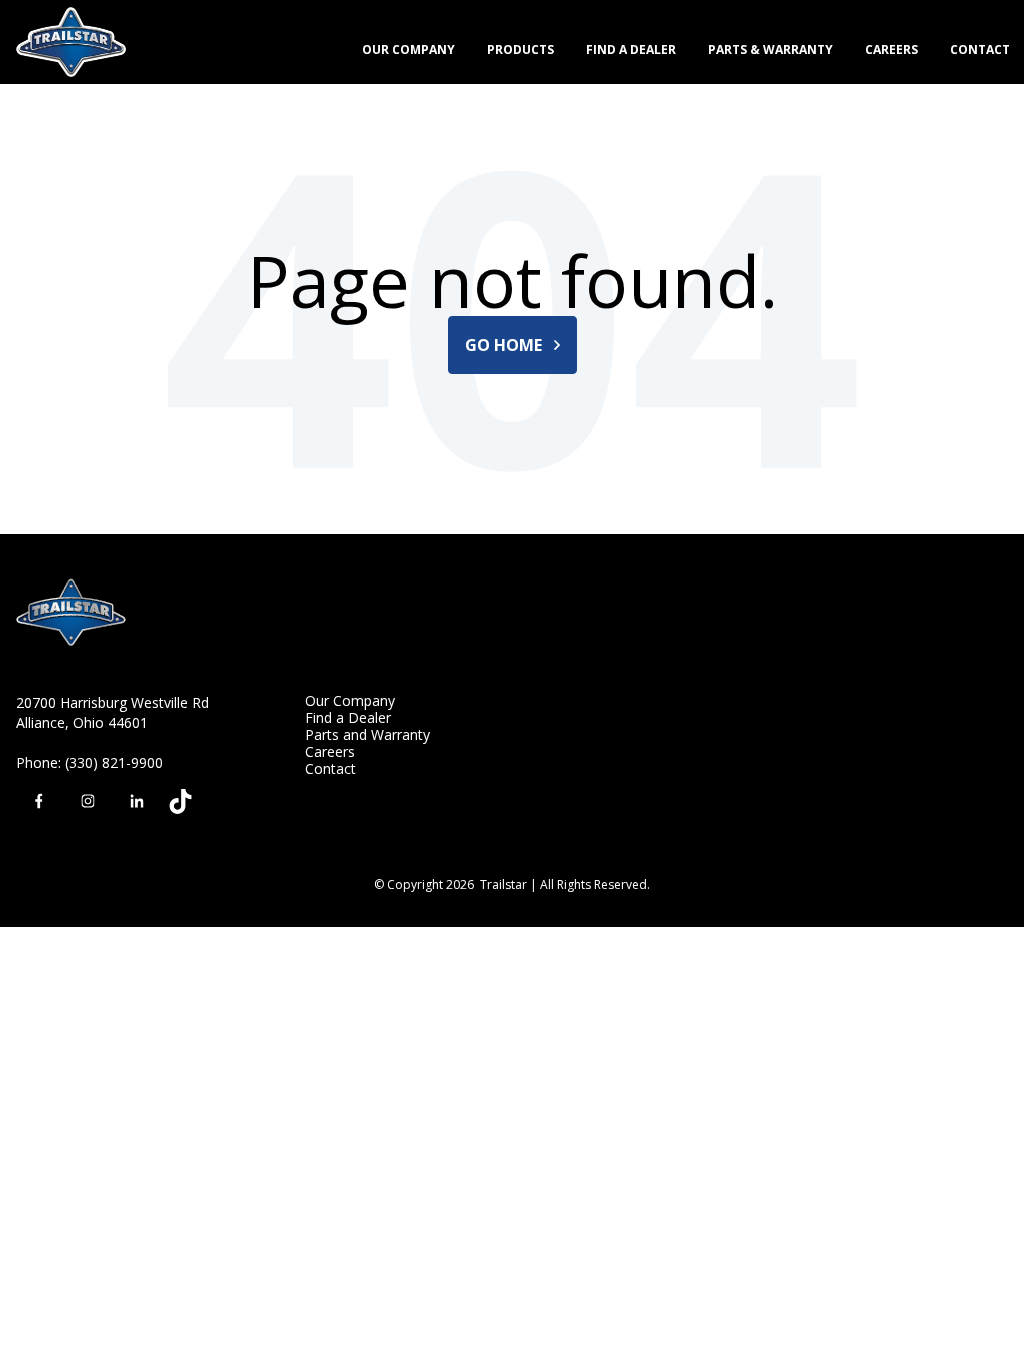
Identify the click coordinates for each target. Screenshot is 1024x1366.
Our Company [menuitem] (350, 700)
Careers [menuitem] (330, 751)
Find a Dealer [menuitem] (348, 717)
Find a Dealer (631, 49)
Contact (980, 49)
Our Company (408, 49)
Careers (891, 49)
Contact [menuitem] (330, 768)
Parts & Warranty (770, 49)
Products (520, 49)
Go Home (505, 345)
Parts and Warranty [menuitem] (367, 734)
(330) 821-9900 (114, 762)
